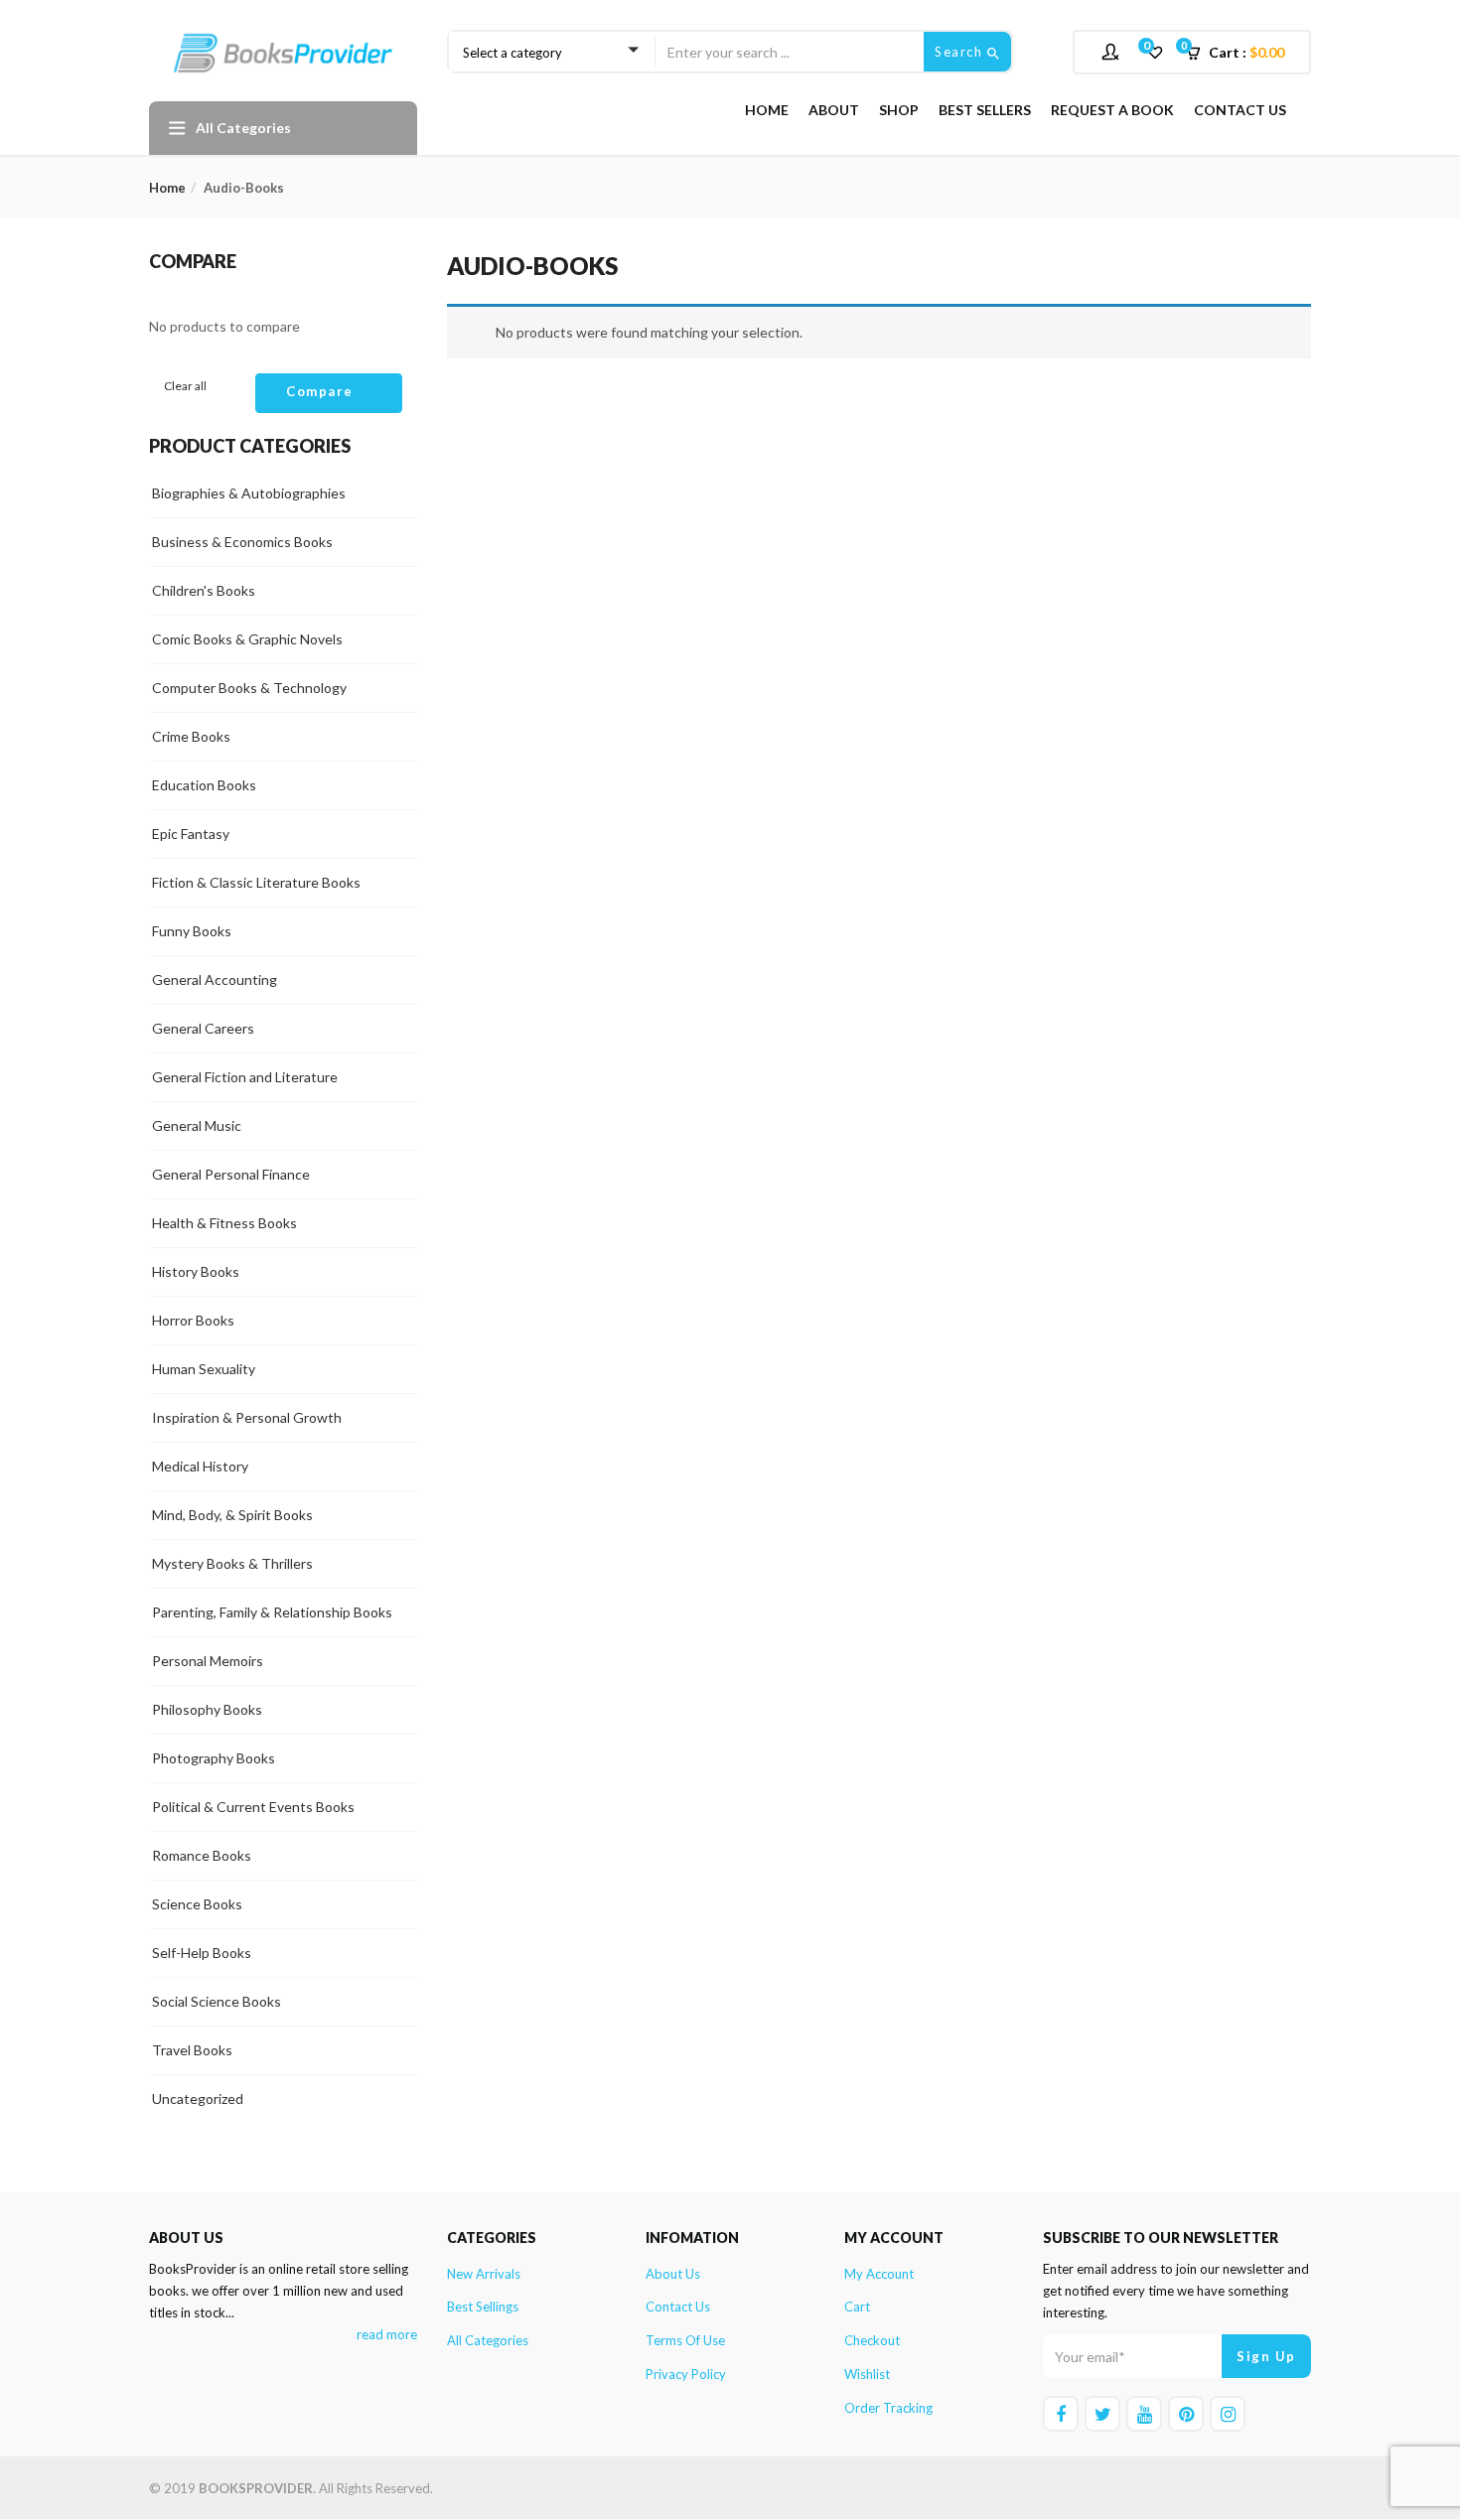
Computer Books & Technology (249, 688)
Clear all (185, 386)
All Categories (488, 2340)
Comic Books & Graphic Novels (247, 639)
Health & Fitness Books (224, 1223)
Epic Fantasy (191, 834)
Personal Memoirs (208, 1661)
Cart (857, 2307)
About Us (673, 2274)
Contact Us (1240, 110)
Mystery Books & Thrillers (232, 1563)
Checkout (872, 2340)
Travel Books (192, 2050)
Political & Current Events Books (253, 1807)
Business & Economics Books (242, 542)
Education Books (204, 785)
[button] (1241, 53)
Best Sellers (985, 110)
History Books (196, 1271)
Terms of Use (685, 2340)
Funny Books (192, 931)
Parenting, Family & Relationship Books (272, 1612)
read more (387, 2334)
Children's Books (204, 590)
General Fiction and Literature (245, 1077)
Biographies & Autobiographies (249, 493)
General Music (197, 1125)
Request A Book (1112, 110)
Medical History (200, 1466)
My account (879, 2274)
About (834, 110)
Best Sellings (483, 2307)
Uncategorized (198, 2099)
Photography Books (214, 1758)
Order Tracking (888, 2408)
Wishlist (867, 2374)
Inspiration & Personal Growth (247, 1417)
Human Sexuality (204, 1369)
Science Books (197, 1904)
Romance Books (202, 1855)
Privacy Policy (686, 2374)
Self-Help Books (202, 1953)
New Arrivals (484, 2274)
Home (767, 110)
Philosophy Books (207, 1709)
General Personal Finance (231, 1174)
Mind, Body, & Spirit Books (232, 1515)
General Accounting (215, 980)
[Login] (1113, 51)
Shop (899, 110)
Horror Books (193, 1320)
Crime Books (191, 736)
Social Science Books (217, 2001)
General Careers (203, 1028)
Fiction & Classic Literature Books (256, 882)
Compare (320, 391)
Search (961, 52)
